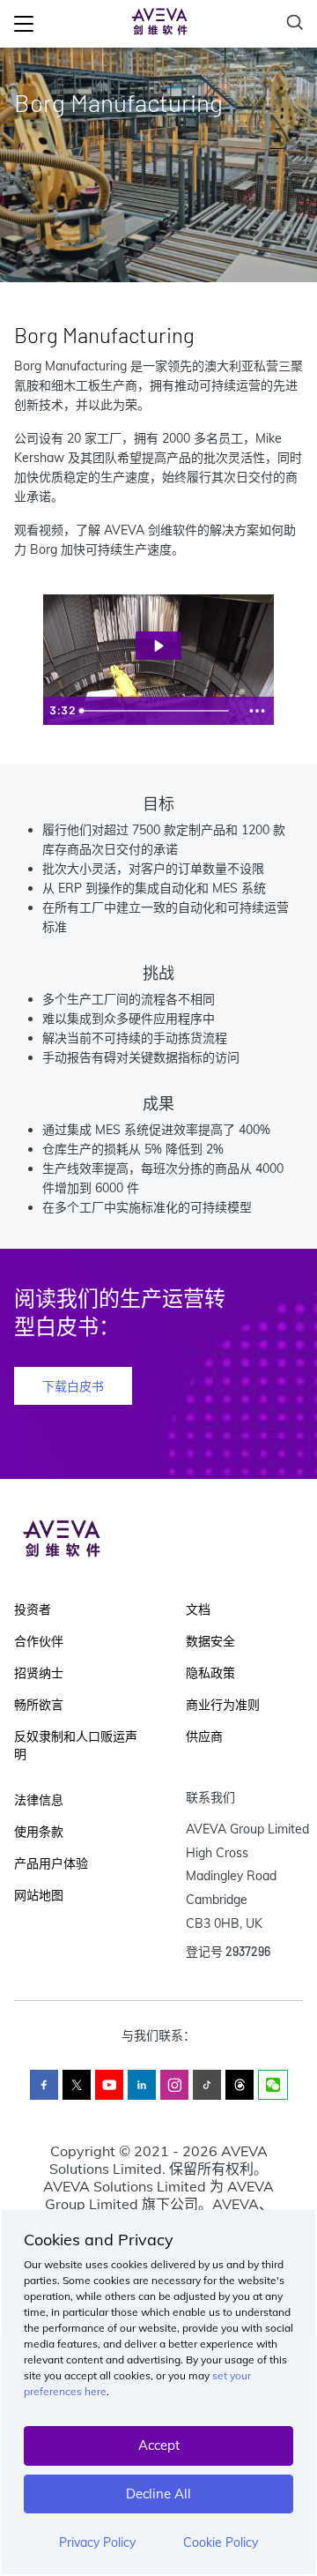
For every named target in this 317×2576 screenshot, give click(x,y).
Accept (159, 2445)
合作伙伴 (39, 1641)
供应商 (204, 1736)
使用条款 (39, 1832)
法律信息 (39, 1800)
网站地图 (39, 1895)
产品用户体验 (51, 1863)
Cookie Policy (221, 2542)
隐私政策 (210, 1673)
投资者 (33, 1609)
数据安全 (210, 1641)
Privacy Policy (97, 2542)
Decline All (158, 2494)
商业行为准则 (223, 1705)
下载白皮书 (73, 1386)
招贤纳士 (39, 1673)
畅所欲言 (39, 1705)
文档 (198, 1609)
